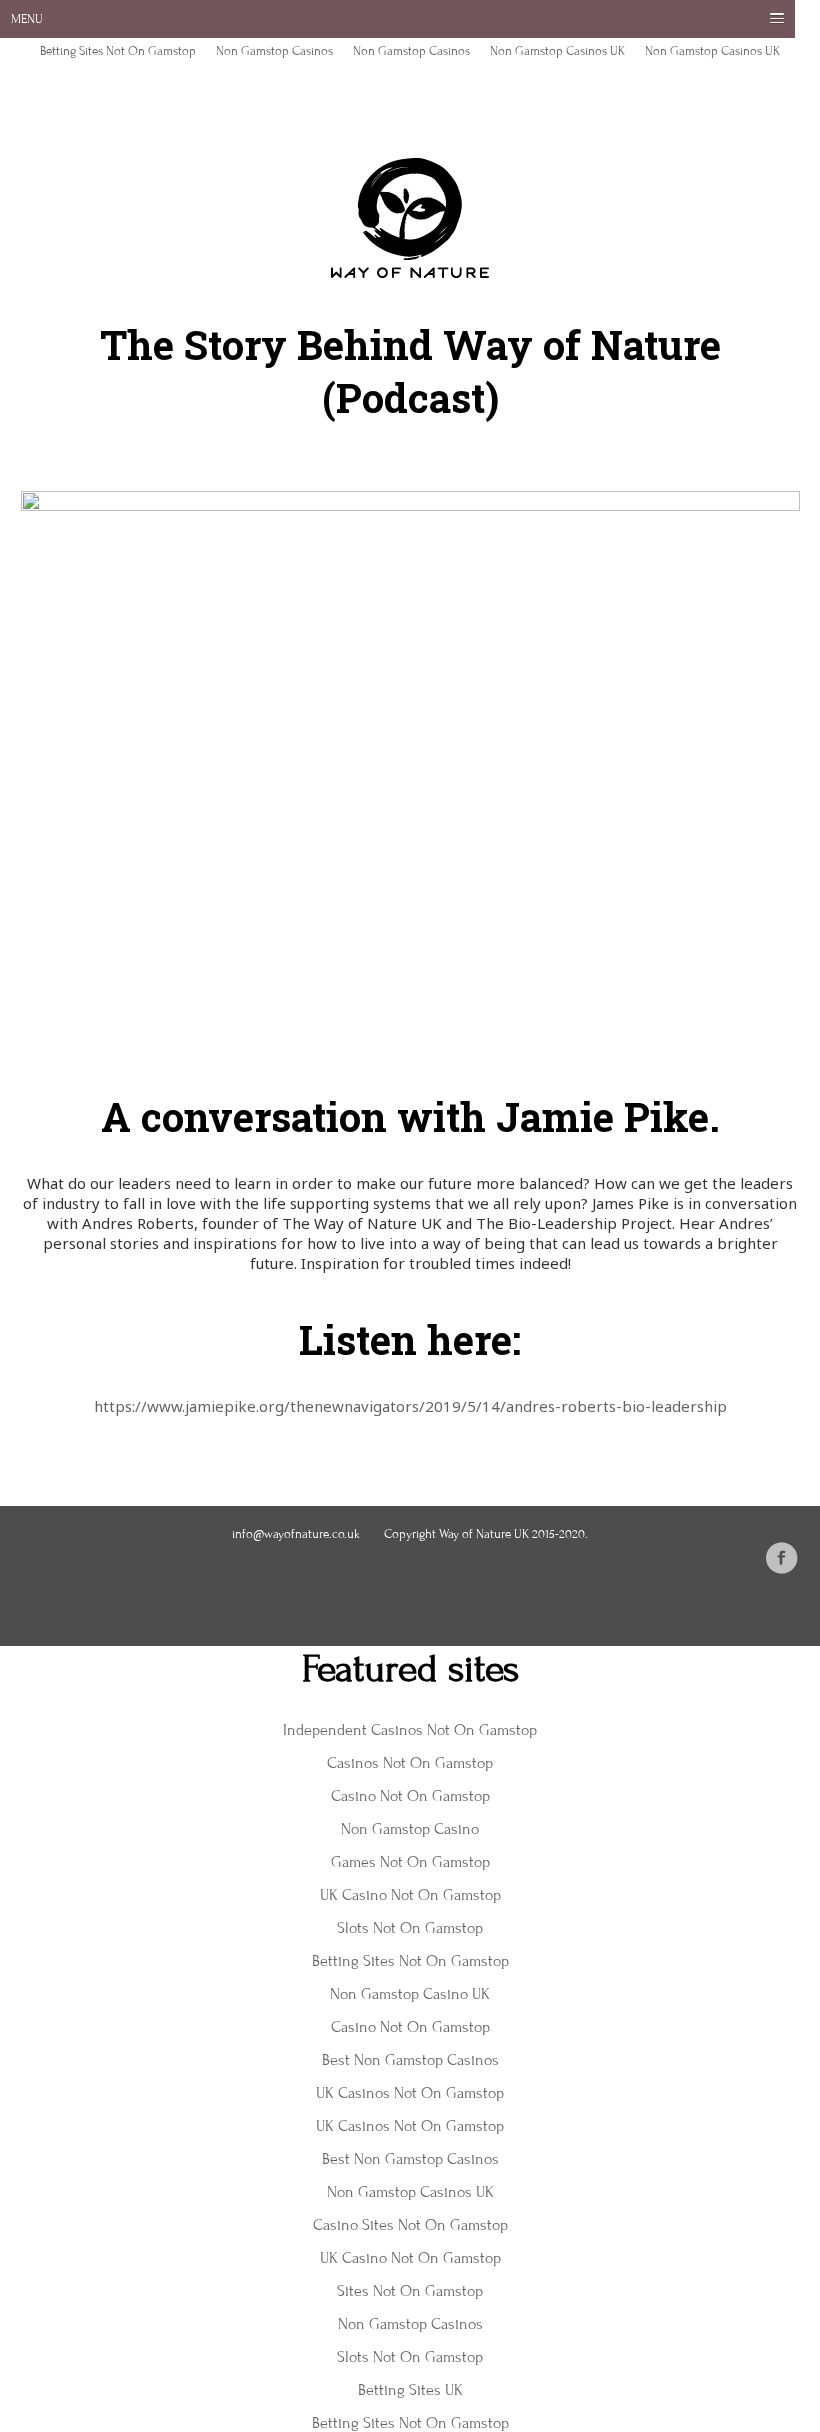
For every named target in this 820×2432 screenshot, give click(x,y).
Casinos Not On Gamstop (410, 1763)
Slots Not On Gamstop (410, 1928)
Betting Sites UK (410, 2390)
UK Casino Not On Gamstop (410, 1895)
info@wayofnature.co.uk (296, 1534)
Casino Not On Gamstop (410, 1796)
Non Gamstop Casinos (274, 51)
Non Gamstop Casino (410, 1829)
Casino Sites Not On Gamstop (410, 2225)
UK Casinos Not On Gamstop (410, 2093)
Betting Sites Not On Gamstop (118, 51)
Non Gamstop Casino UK (410, 1994)
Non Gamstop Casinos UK (557, 51)
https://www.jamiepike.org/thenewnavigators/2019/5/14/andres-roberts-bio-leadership (410, 1406)
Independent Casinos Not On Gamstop (410, 1730)
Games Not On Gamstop (410, 1862)
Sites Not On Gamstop (410, 2291)
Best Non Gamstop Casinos (410, 2060)
